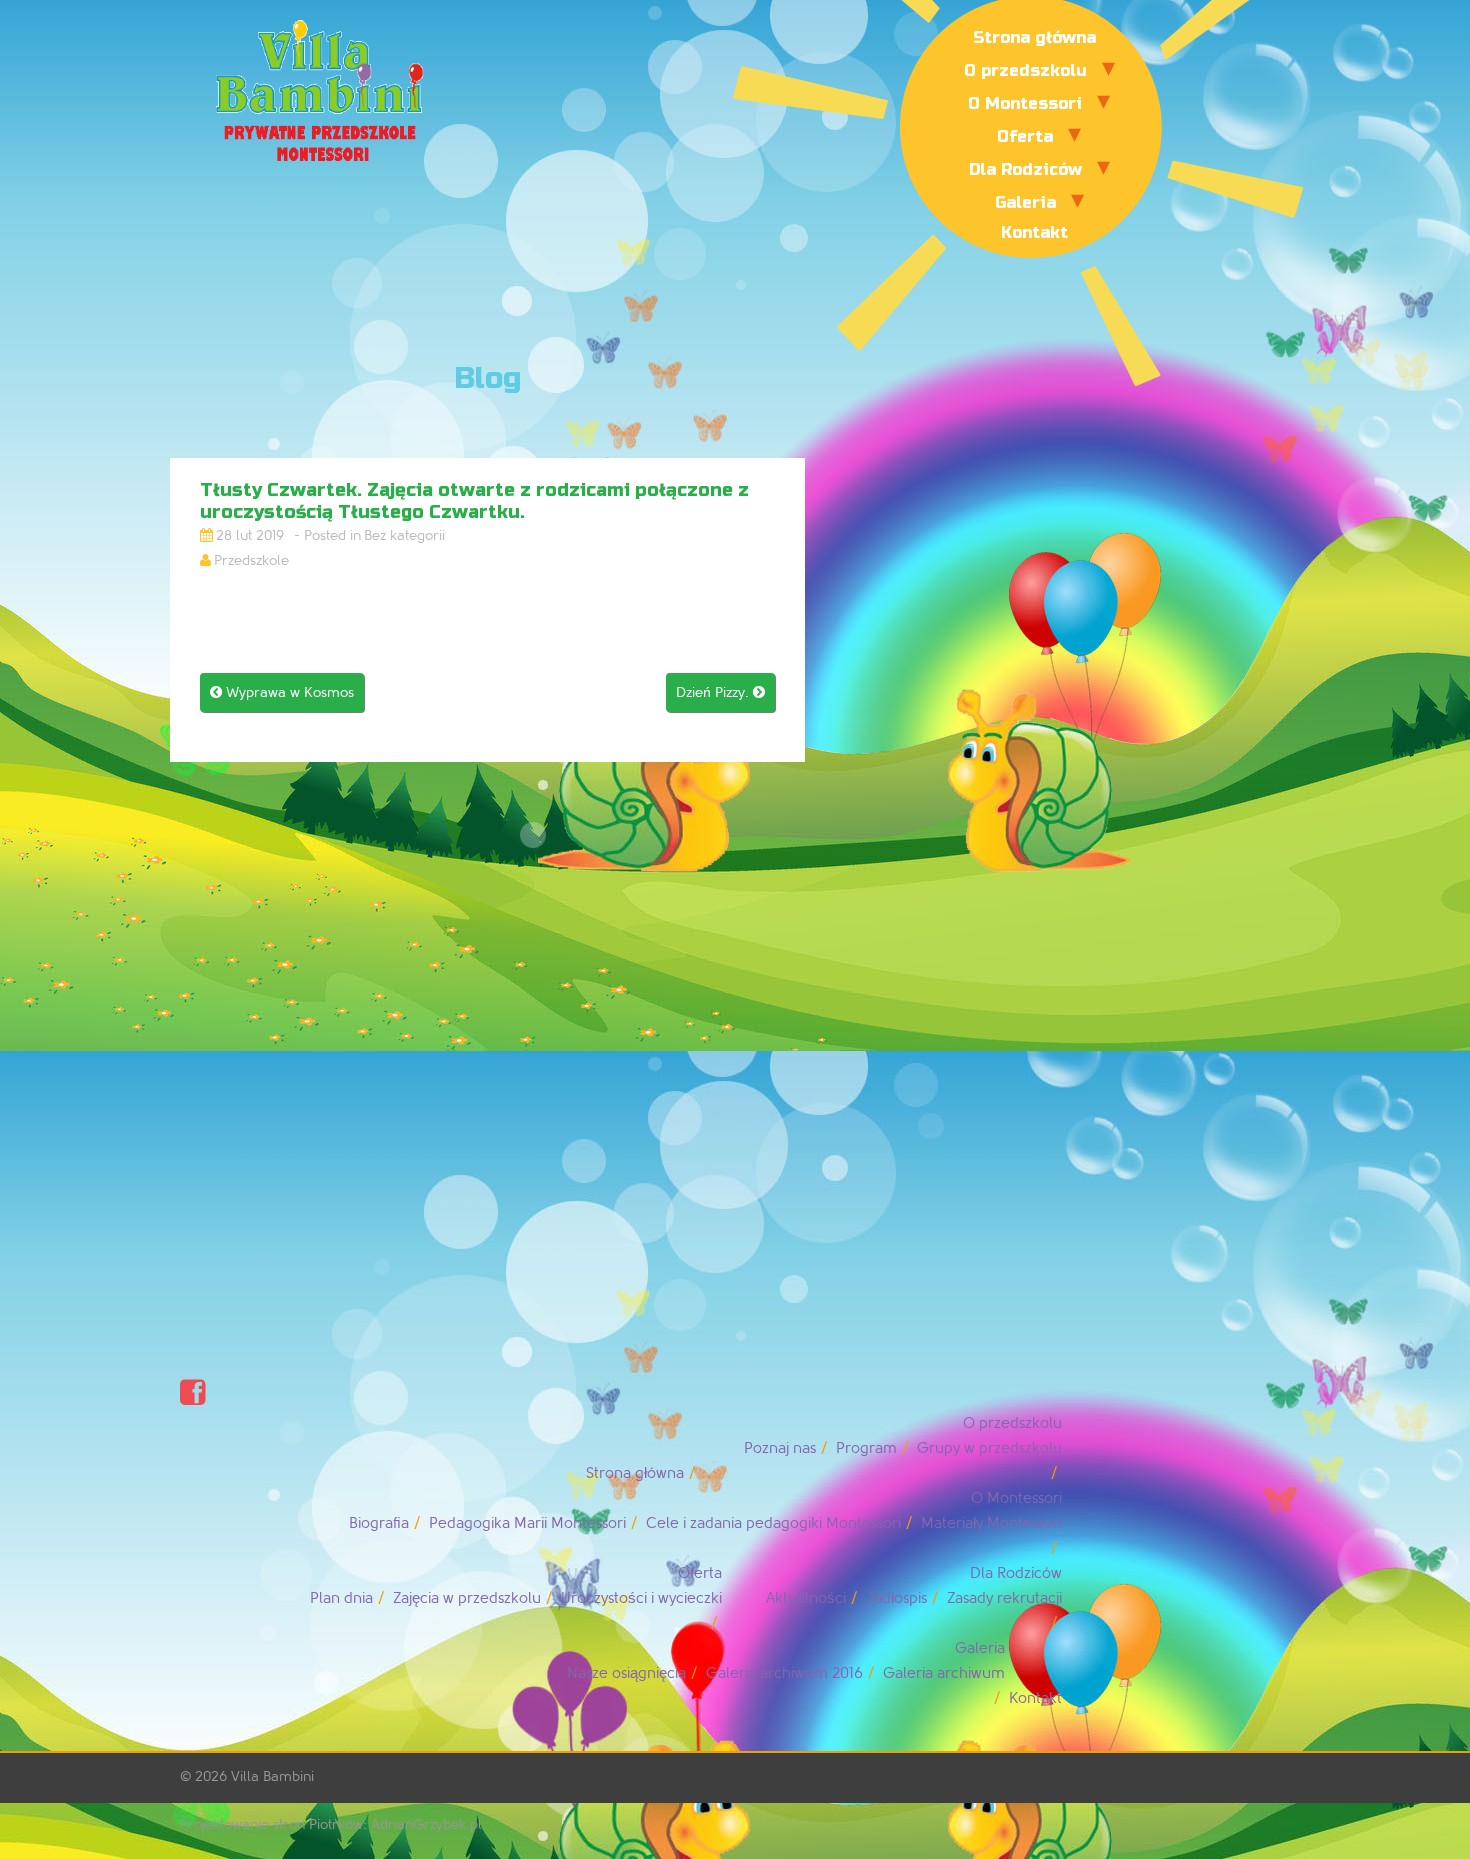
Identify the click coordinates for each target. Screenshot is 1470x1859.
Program (866, 1448)
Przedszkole (251, 560)
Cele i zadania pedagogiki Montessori (773, 1523)
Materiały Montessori (991, 1523)
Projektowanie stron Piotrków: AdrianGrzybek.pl (331, 1824)
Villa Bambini (272, 1776)
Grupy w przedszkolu (989, 1448)
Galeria (1025, 202)
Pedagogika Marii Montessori (527, 1523)
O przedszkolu (1025, 70)
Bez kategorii (404, 535)
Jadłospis (896, 1598)
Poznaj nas (780, 1448)
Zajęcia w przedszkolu (467, 1598)
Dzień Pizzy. (720, 692)
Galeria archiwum (944, 1673)
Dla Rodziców (1025, 169)
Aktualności (806, 1598)
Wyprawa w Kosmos (282, 692)
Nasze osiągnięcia (626, 1673)
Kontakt (1034, 232)
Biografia (379, 1523)
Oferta (1025, 136)
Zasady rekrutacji (1004, 1598)
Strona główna (1034, 37)
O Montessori (1025, 103)
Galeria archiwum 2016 (784, 1673)
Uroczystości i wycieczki (641, 1598)
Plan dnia (341, 1598)
